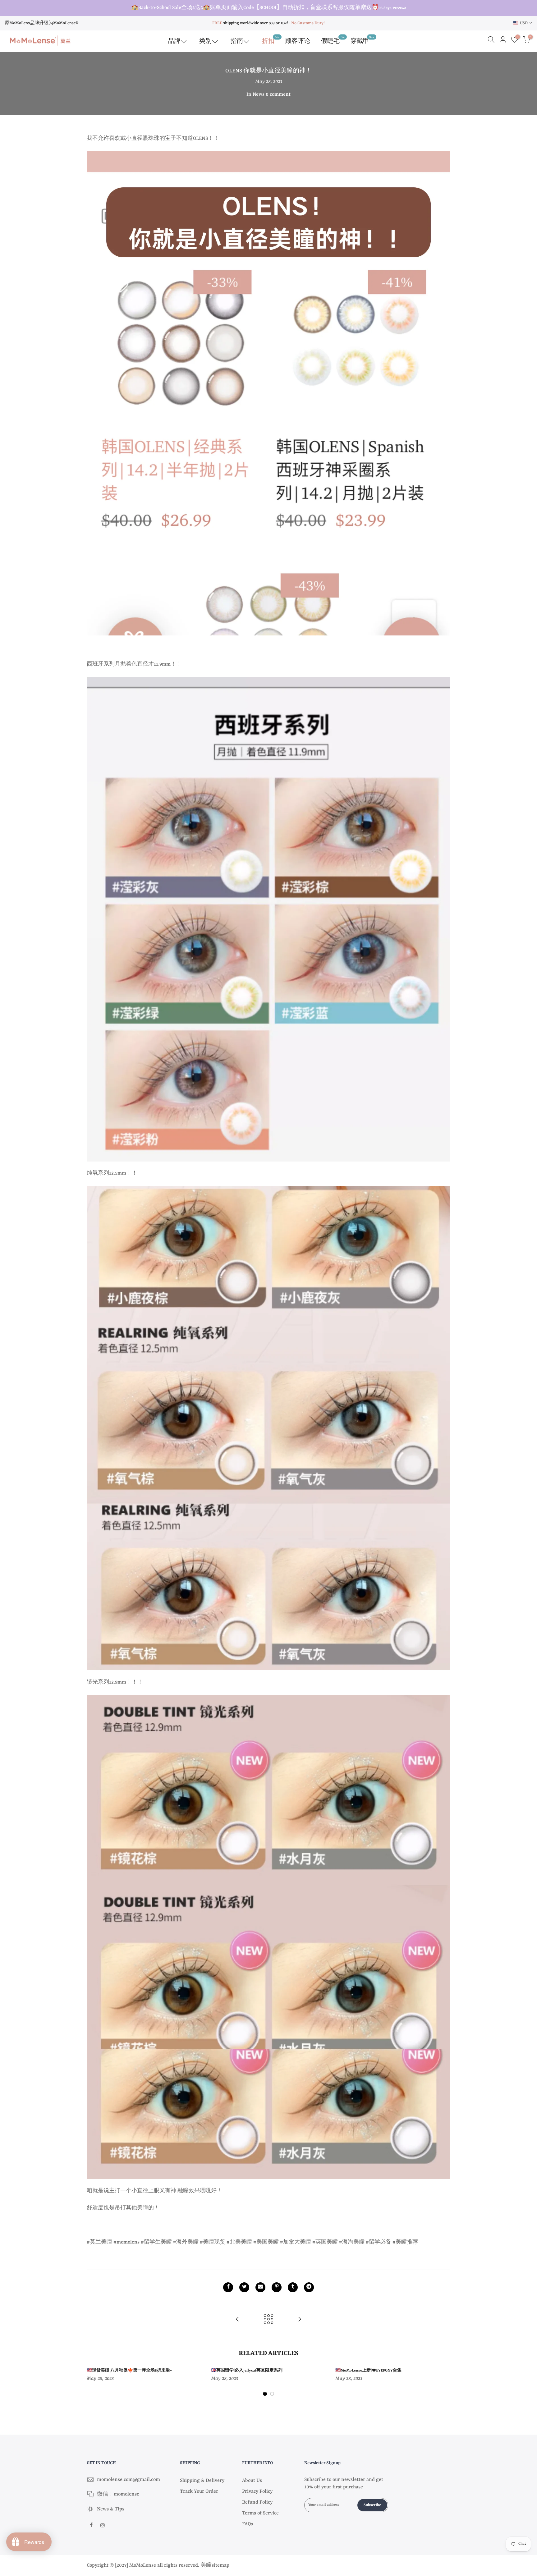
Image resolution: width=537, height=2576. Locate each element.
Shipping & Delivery (202, 2481)
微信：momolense (118, 2494)
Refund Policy (257, 2502)
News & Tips (111, 2509)
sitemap (220, 2565)
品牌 (174, 41)
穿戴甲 (362, 40)
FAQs (248, 2524)
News (259, 94)
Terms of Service (260, 2513)
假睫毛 (333, 40)
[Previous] (93, 2383)
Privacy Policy (257, 2491)
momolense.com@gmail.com (129, 2480)
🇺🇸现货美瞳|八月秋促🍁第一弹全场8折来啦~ (129, 2371)
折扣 (271, 40)
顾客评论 (298, 41)
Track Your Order (199, 2491)
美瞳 (206, 2565)
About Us (252, 2481)
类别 (205, 41)
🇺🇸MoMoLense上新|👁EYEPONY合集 (368, 2371)
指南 (237, 41)
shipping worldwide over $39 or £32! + (252, 23)
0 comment (278, 94)
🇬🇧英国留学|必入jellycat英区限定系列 (247, 2371)
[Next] (444, 2383)
